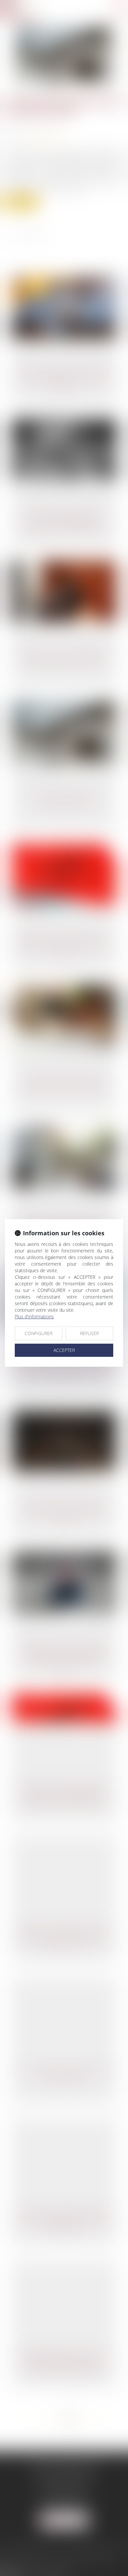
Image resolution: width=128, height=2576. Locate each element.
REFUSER (89, 1333)
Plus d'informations (34, 1316)
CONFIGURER (39, 1333)
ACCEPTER (64, 1350)
